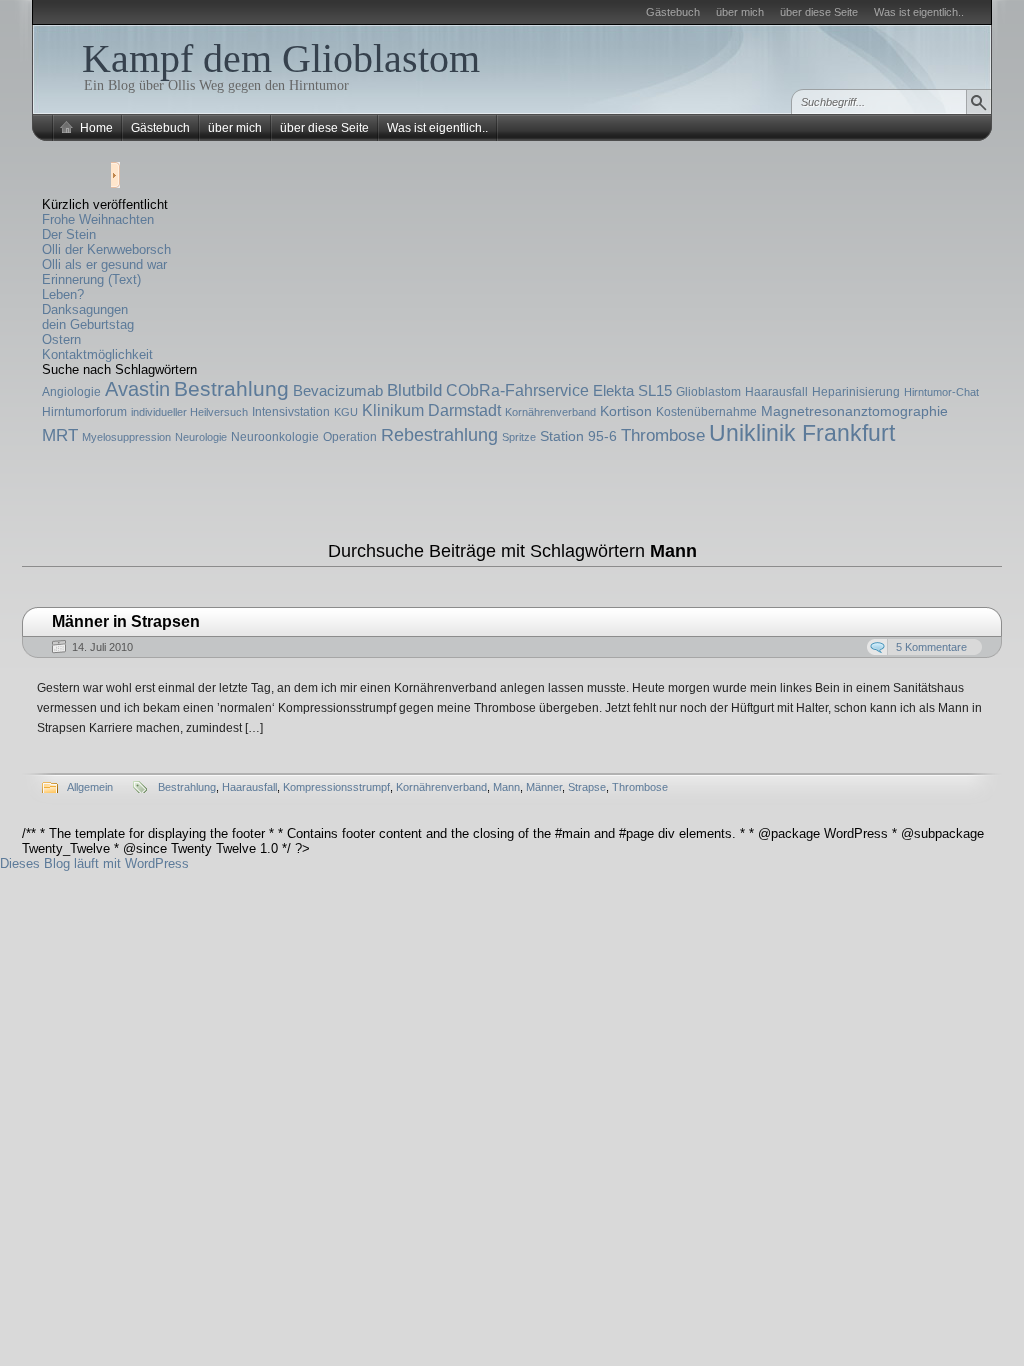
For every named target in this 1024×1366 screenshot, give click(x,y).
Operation (350, 437)
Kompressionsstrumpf (336, 787)
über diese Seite (819, 12)
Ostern (61, 339)
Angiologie (71, 392)
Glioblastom (708, 392)
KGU (346, 412)
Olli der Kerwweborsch (106, 249)
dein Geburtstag (88, 324)
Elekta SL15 (632, 390)
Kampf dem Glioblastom (281, 58)
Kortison (626, 411)
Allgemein (90, 787)
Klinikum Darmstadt (431, 410)
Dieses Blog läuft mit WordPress (94, 863)
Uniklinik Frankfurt (802, 433)
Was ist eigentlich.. (919, 12)
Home (96, 128)
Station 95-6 (578, 436)
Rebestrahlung (439, 435)
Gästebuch (673, 12)
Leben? (63, 294)
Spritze (519, 437)
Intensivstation (291, 412)
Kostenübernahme (706, 412)
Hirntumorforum (84, 412)
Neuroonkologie (275, 437)
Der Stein (69, 234)
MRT (60, 435)
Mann (506, 787)
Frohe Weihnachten (98, 219)
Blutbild (414, 390)
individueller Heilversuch (189, 412)
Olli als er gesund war (104, 264)
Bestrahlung (231, 388)
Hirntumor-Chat (941, 392)
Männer (544, 787)
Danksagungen (85, 309)
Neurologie (201, 437)
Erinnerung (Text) (91, 279)
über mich (740, 12)
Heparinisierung (856, 392)
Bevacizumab (338, 390)
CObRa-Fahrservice (517, 390)
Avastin (137, 389)
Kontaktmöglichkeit (97, 354)
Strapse (587, 787)
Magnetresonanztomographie (854, 411)
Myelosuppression (126, 437)
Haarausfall (776, 392)
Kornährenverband (550, 412)
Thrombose (663, 435)
